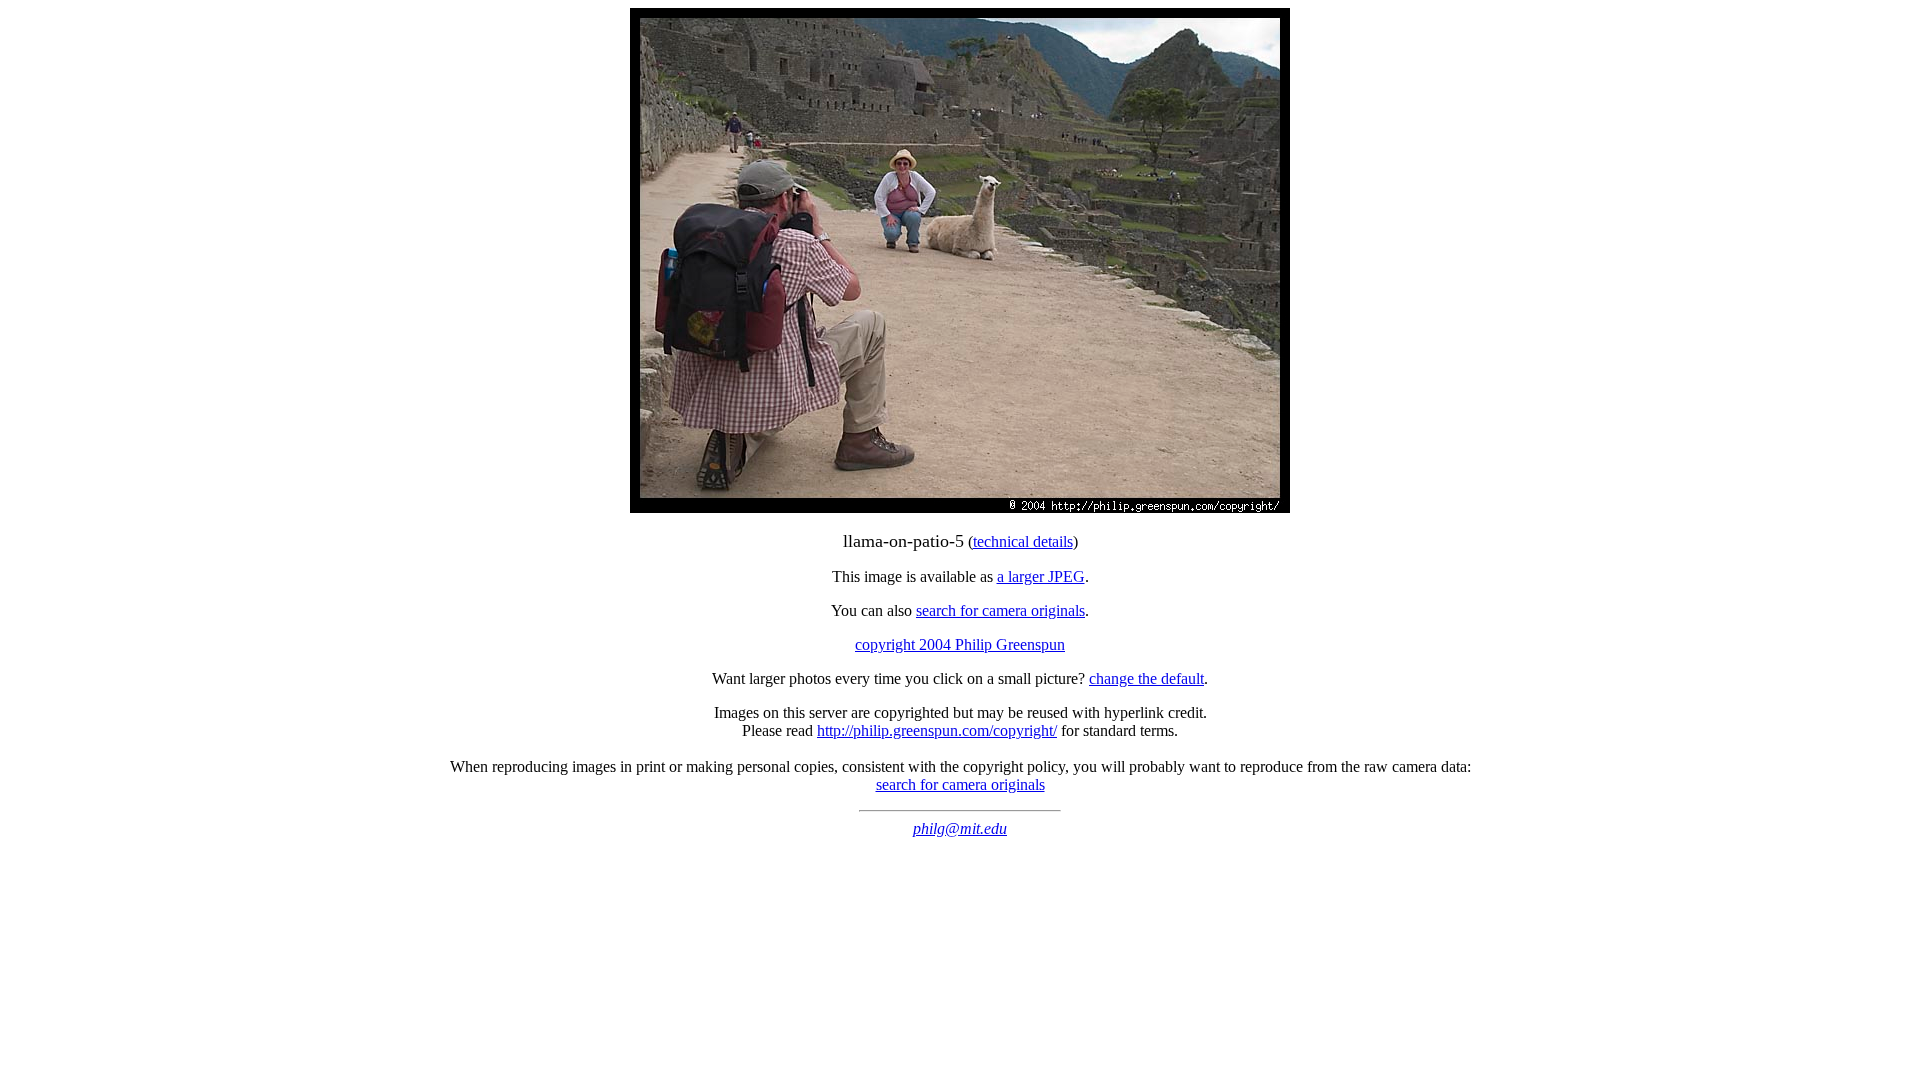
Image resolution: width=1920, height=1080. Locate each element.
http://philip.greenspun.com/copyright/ (937, 730)
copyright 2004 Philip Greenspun (960, 644)
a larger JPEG (1041, 576)
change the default (1146, 678)
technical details (1023, 541)
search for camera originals (1000, 610)
